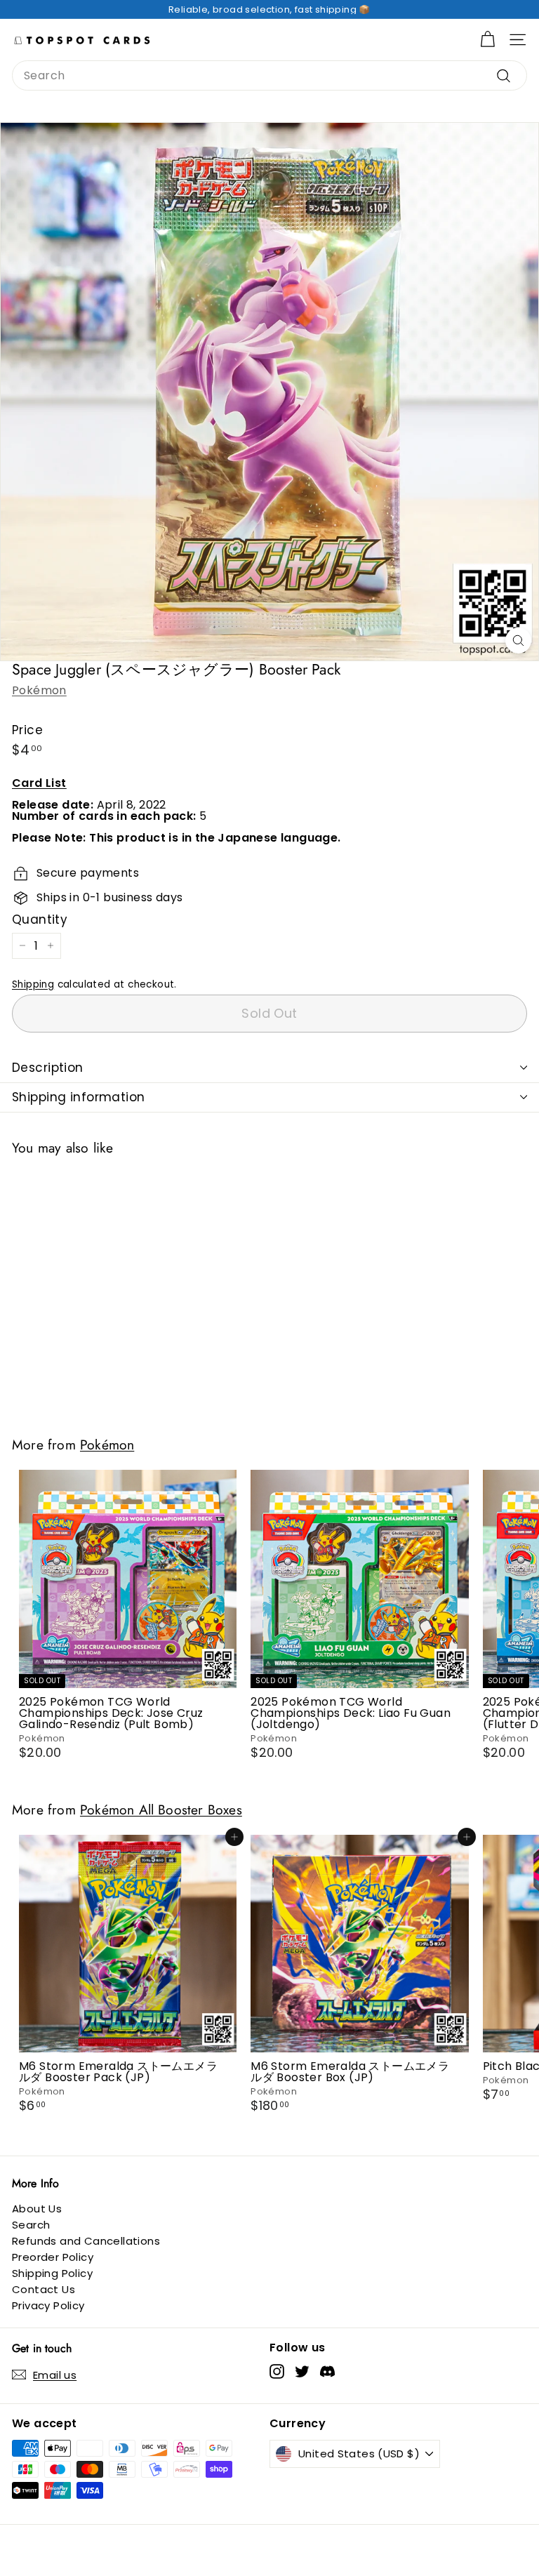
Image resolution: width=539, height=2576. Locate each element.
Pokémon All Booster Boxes (161, 1810)
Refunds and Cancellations (86, 2241)
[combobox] (269, 75)
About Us (37, 2209)
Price (27, 730)
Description (48, 1068)
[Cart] (487, 40)
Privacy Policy (48, 2305)
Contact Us (44, 2289)
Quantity (40, 920)
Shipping (33, 984)
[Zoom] (518, 640)
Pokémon (39, 690)
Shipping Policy (52, 2273)
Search (31, 2225)
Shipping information (79, 1097)
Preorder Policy (53, 2257)
